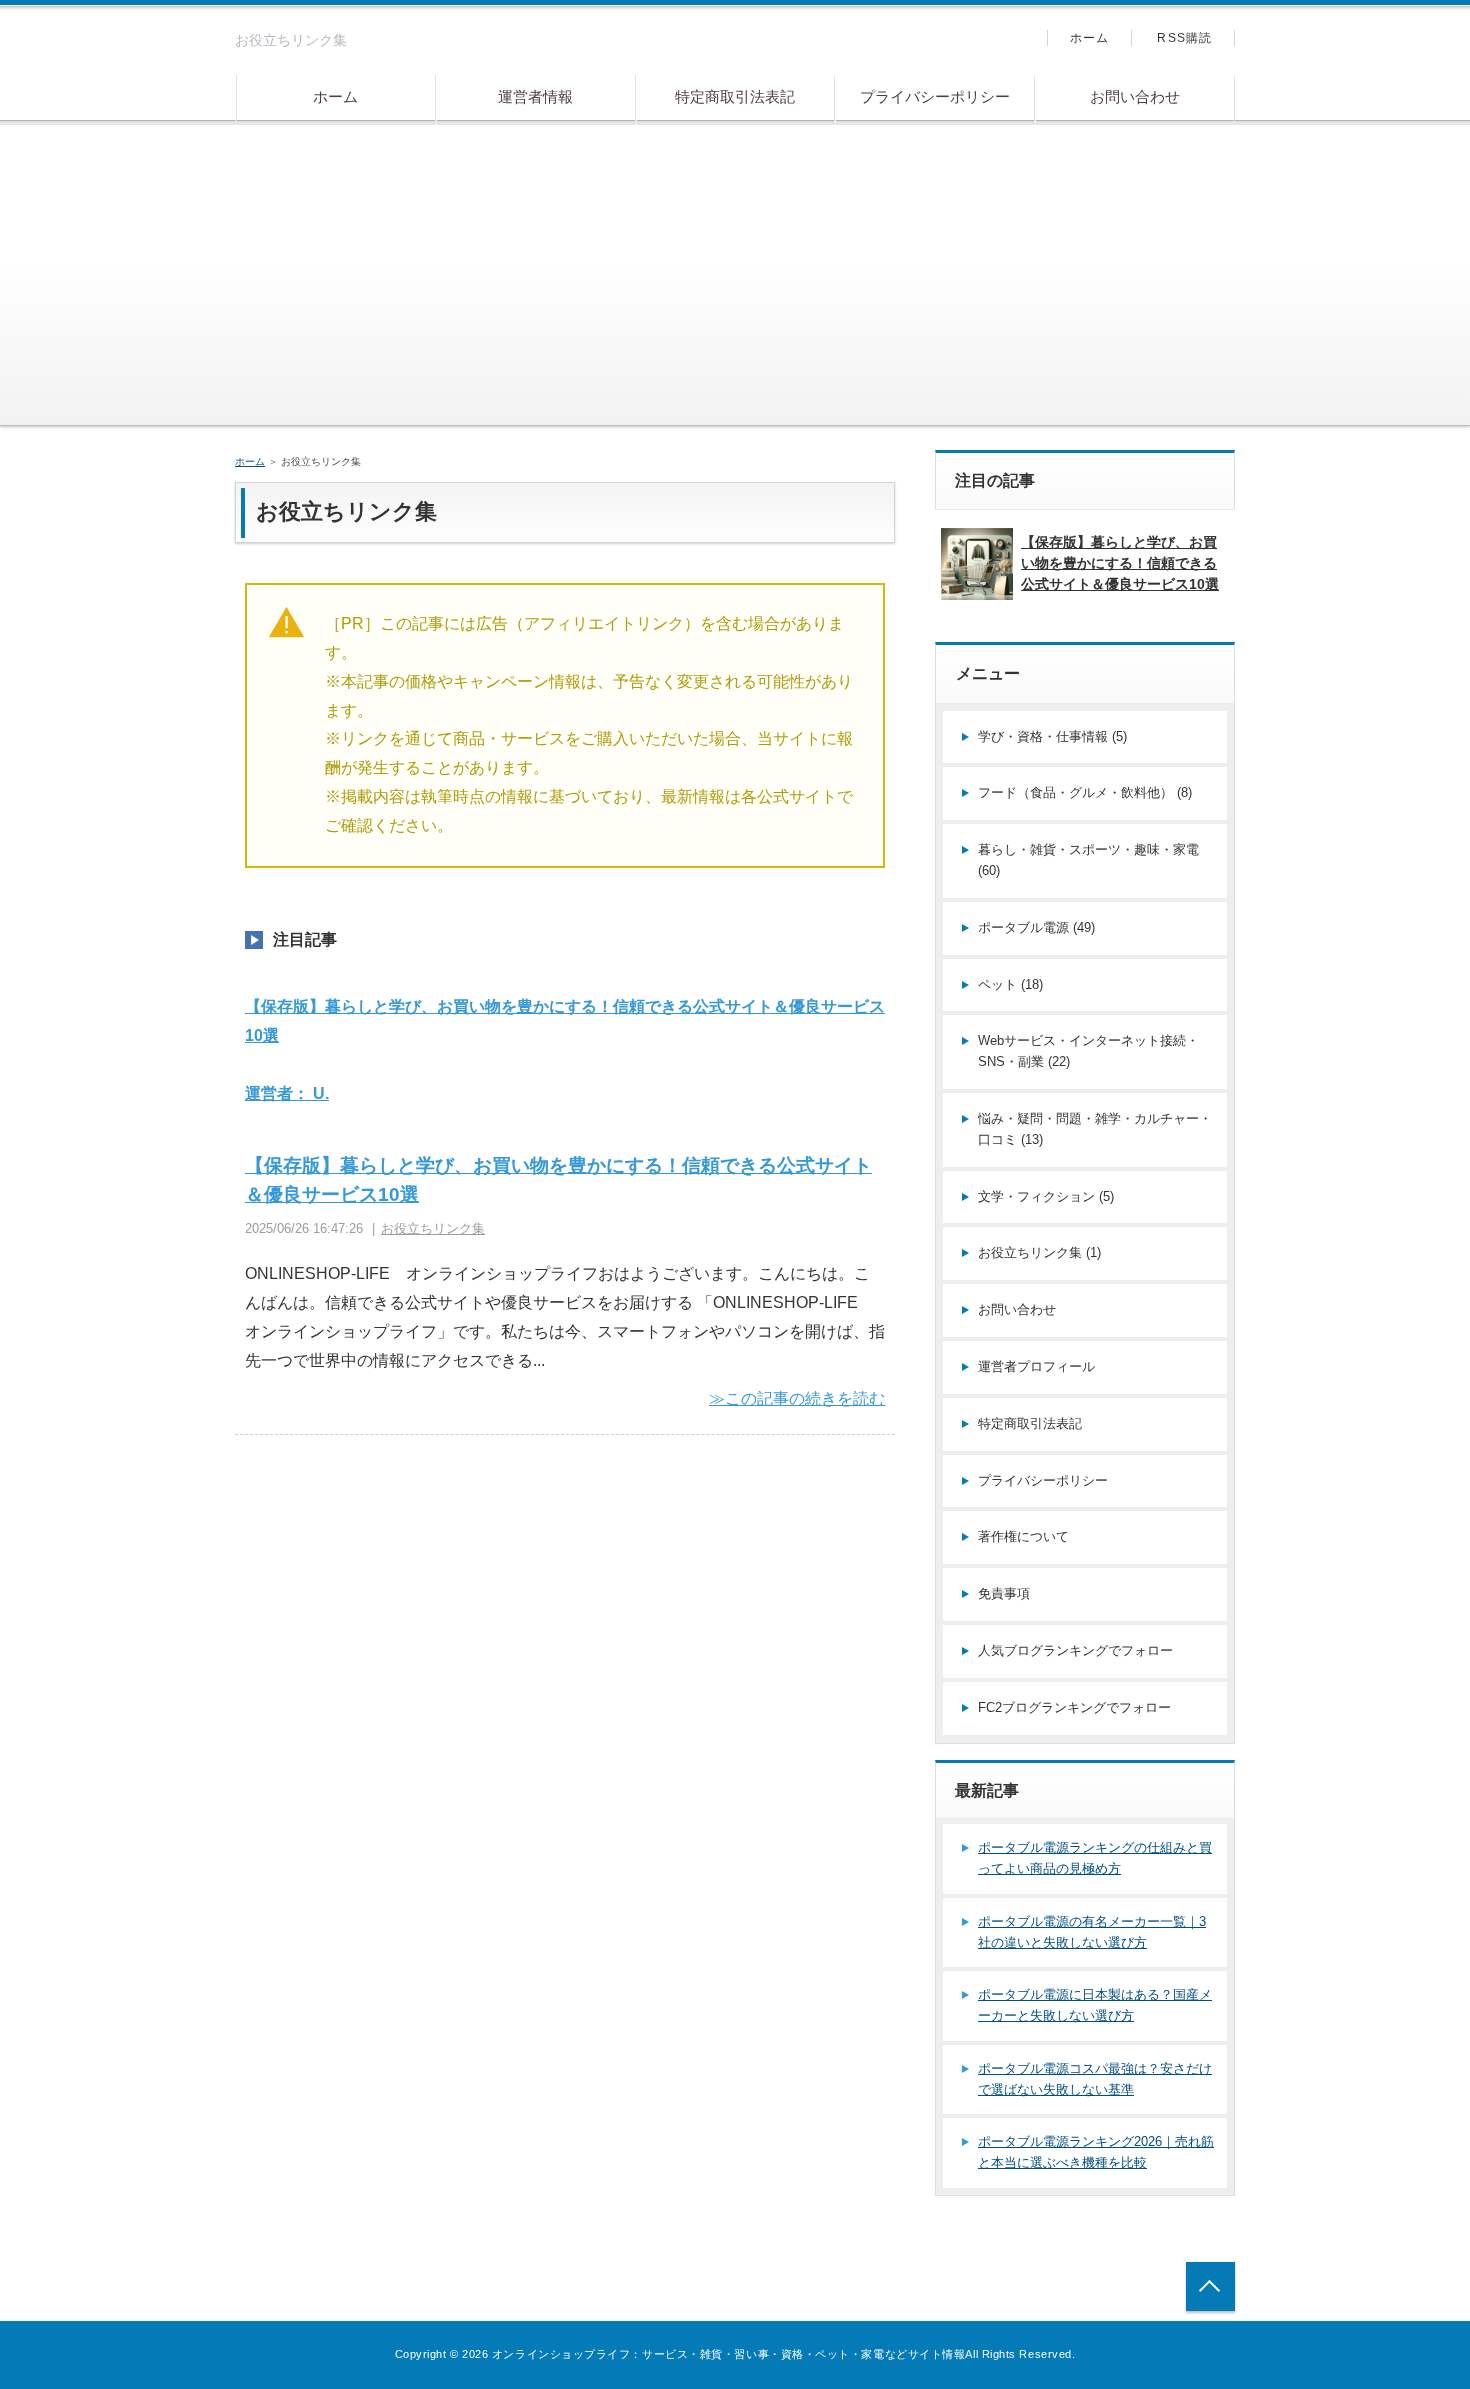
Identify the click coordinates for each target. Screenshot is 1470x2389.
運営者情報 (535, 96)
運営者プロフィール (1036, 1366)
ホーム (335, 96)
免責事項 (1004, 1593)
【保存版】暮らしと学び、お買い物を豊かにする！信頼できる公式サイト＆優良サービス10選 (1120, 563)
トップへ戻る (1210, 2286)
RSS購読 (1184, 38)
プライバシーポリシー (935, 96)
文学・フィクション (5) (1046, 1196)
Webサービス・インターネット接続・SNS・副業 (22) (1088, 1051)
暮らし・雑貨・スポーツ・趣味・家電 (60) (1088, 860)
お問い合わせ (1135, 96)
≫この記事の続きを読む (797, 1398)
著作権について (1023, 1536)
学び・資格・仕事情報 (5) (1052, 736)
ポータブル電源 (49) (1036, 927)
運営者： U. (287, 1093)
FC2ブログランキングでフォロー (1074, 1707)
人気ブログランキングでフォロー (1075, 1650)
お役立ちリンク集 (433, 1228)
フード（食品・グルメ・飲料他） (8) (1085, 792)
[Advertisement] (735, 275)
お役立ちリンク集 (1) (1039, 1252)
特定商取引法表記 (735, 96)
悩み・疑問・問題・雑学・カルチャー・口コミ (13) (1095, 1129)
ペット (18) (1010, 984)
